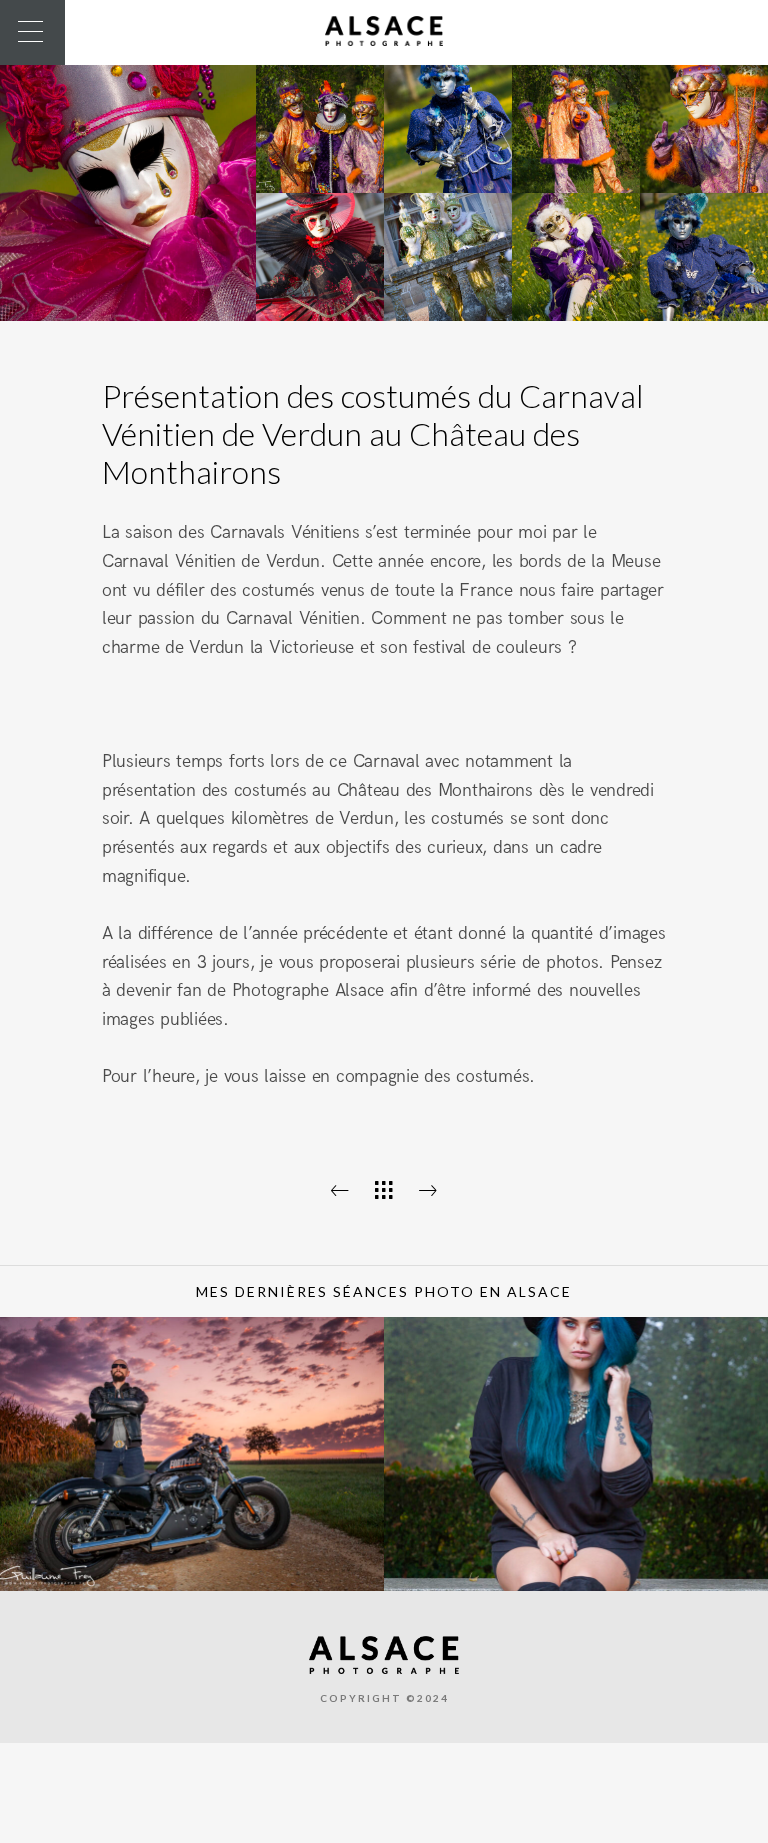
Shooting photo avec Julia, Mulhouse (576, 1572)
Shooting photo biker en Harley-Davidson (192, 1563)
